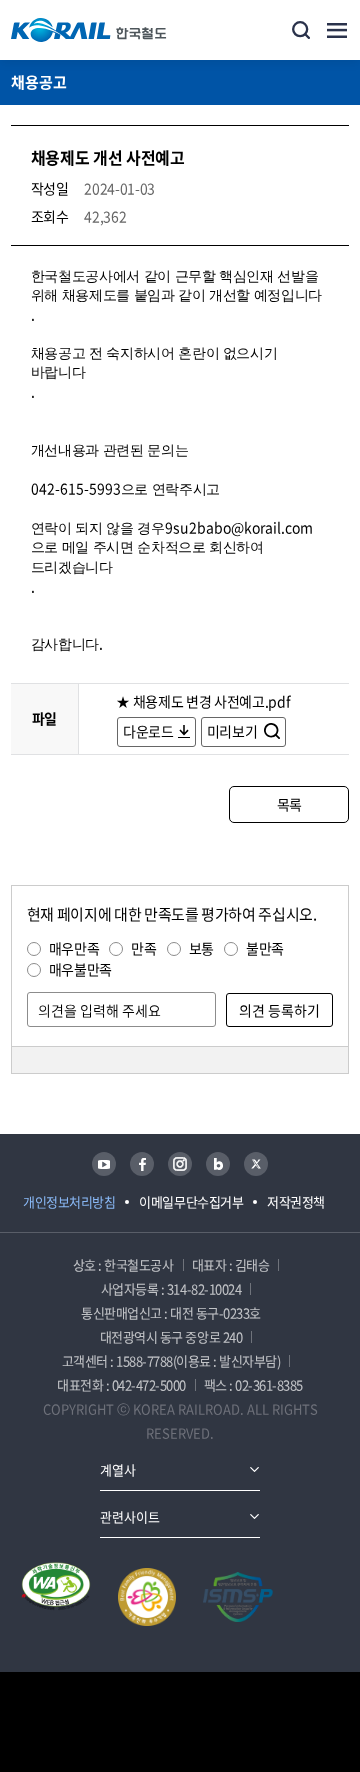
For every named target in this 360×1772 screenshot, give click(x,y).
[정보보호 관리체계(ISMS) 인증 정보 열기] (238, 1597)
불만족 (265, 948)
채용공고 (39, 82)
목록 (289, 804)
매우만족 (74, 948)
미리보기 (233, 731)
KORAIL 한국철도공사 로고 (89, 30)
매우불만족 (80, 969)
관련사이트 (130, 1516)
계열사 (118, 1469)
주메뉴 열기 (337, 30)
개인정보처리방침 (69, 1201)
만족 (143, 948)
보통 (201, 948)
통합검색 (301, 30)
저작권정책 (296, 1201)
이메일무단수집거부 (191, 1201)
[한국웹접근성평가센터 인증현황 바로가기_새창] (56, 1597)
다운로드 (148, 731)
